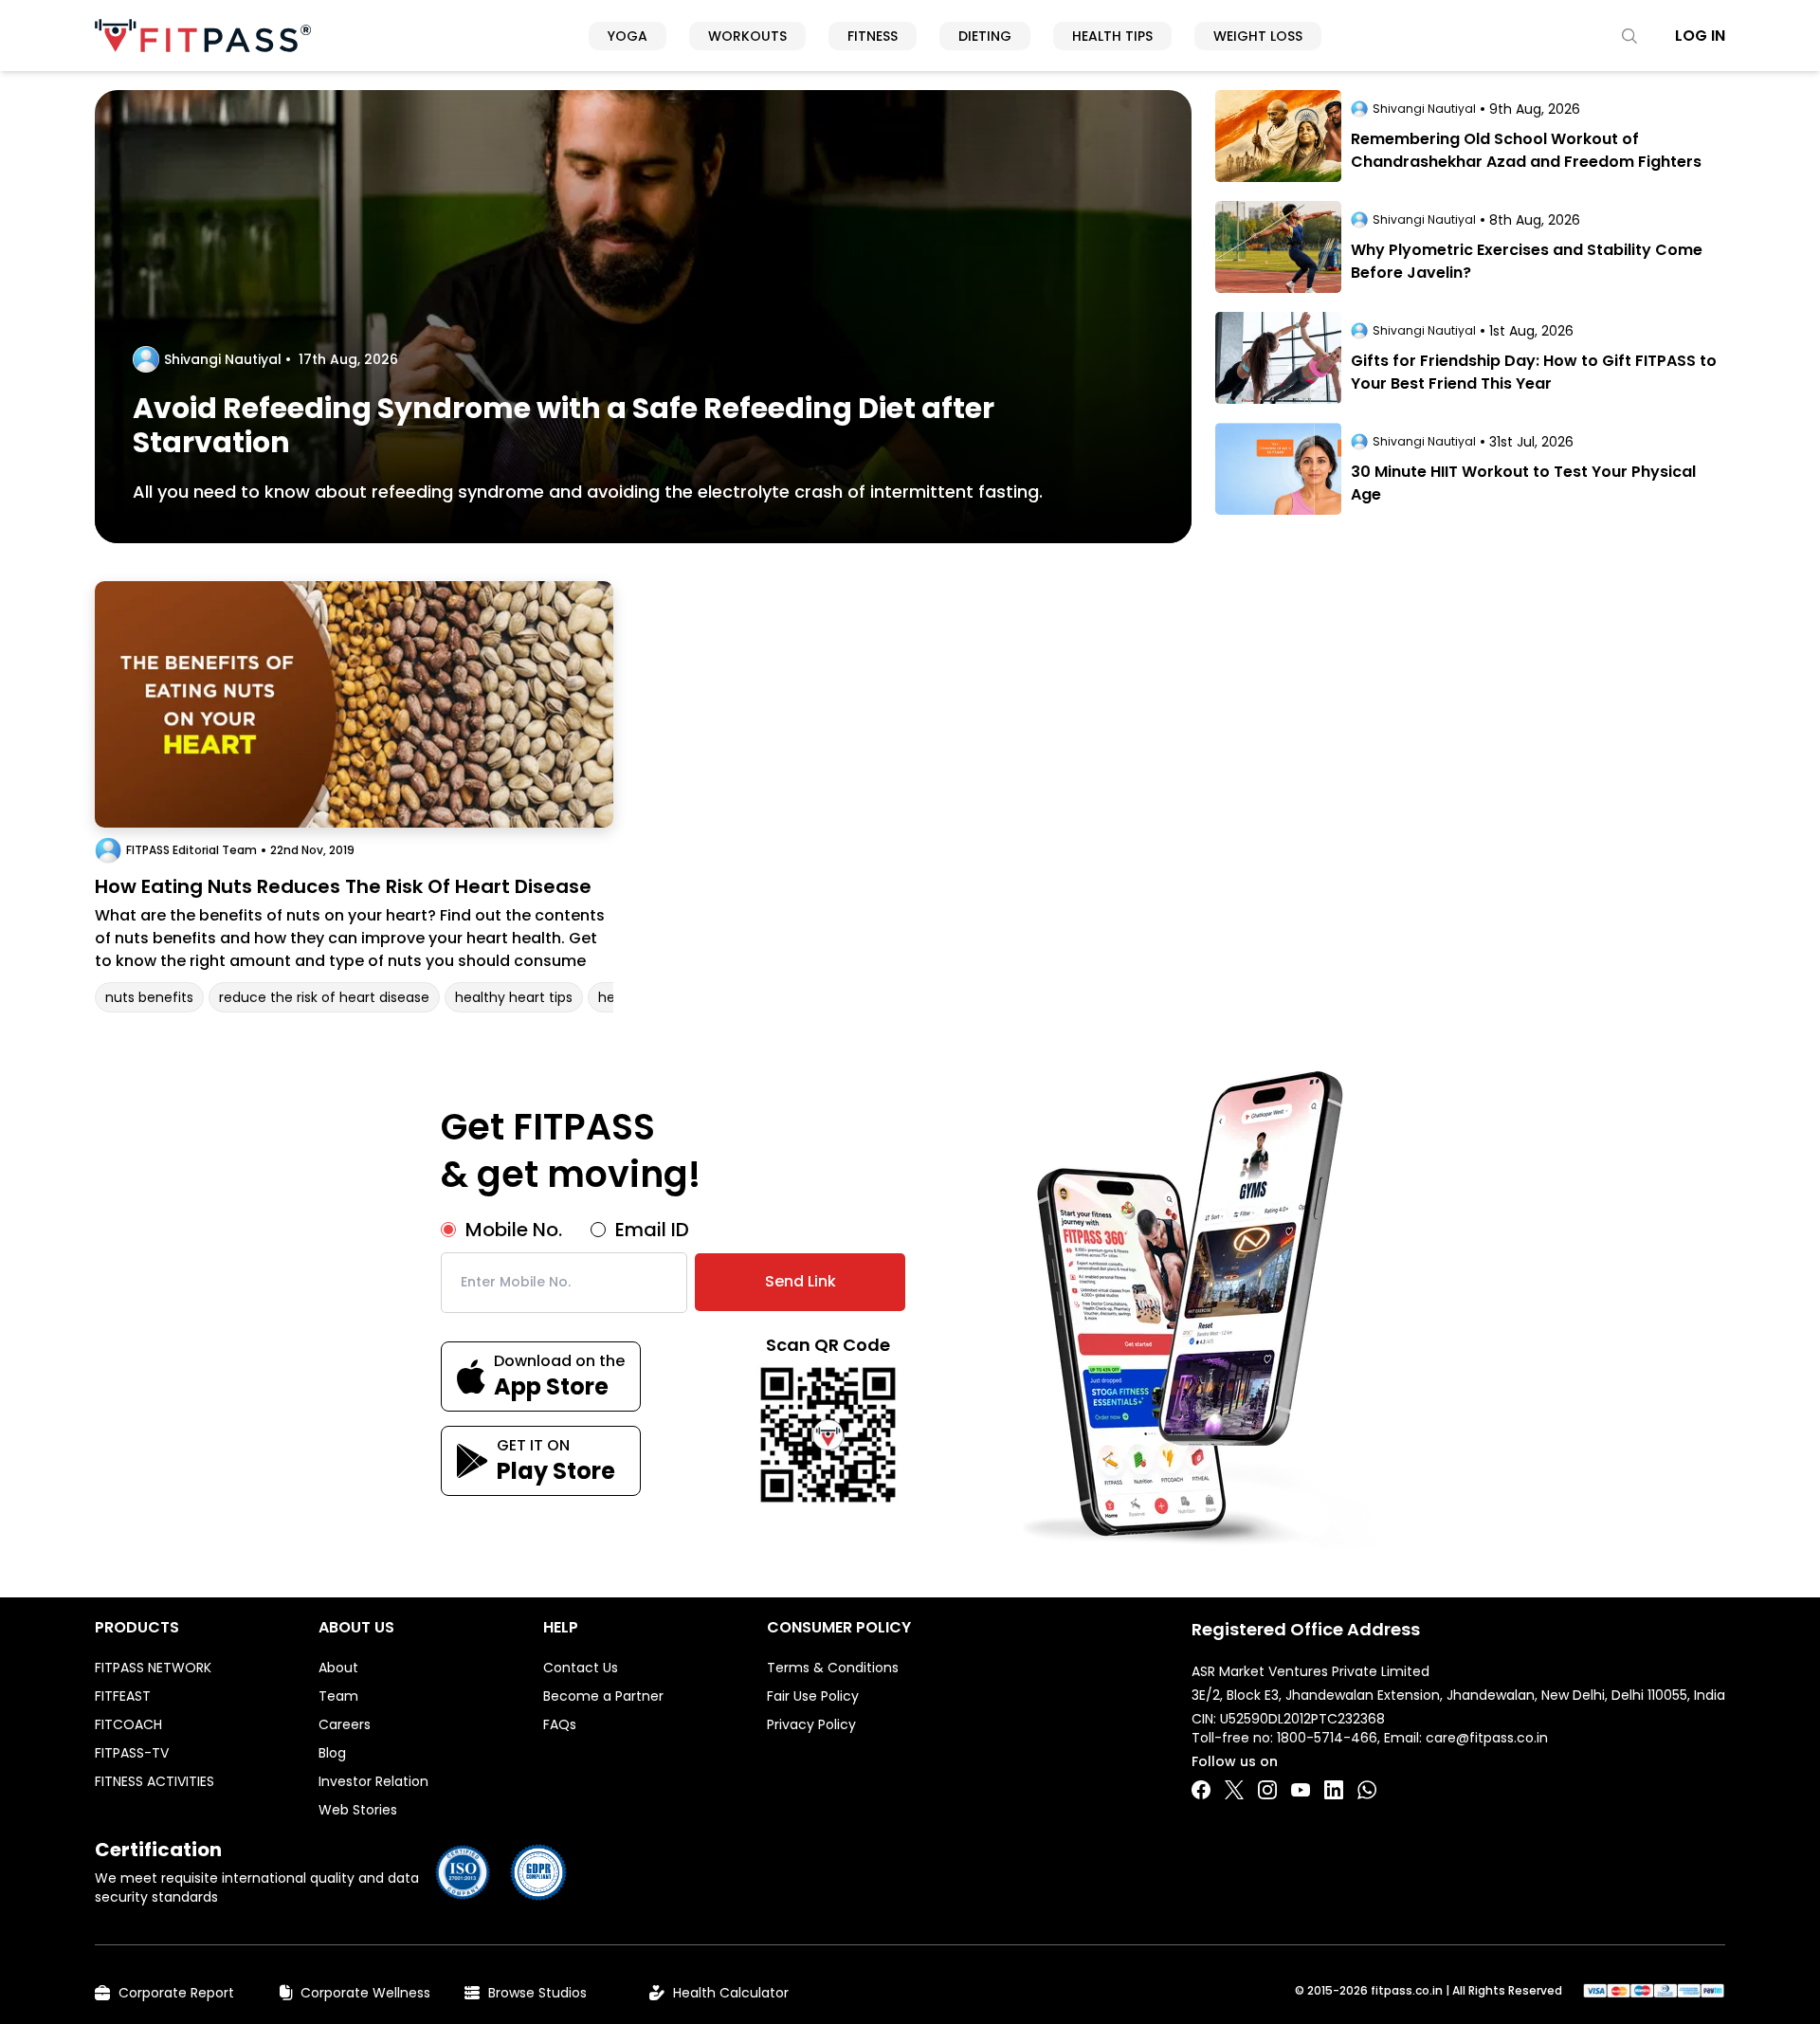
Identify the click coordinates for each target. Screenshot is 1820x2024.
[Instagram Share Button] (1267, 1790)
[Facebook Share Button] (1201, 1790)
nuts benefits (149, 997)
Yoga (628, 36)
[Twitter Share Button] (1234, 1790)
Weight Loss (1258, 36)
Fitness (873, 36)
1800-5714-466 (1327, 1738)
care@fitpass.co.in (1487, 1738)
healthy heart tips (514, 997)
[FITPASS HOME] (203, 36)
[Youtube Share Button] (1301, 1790)
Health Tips (1112, 36)
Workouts (747, 36)
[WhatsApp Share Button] (1367, 1790)
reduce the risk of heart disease (324, 997)
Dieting (985, 36)
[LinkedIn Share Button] (1334, 1790)
